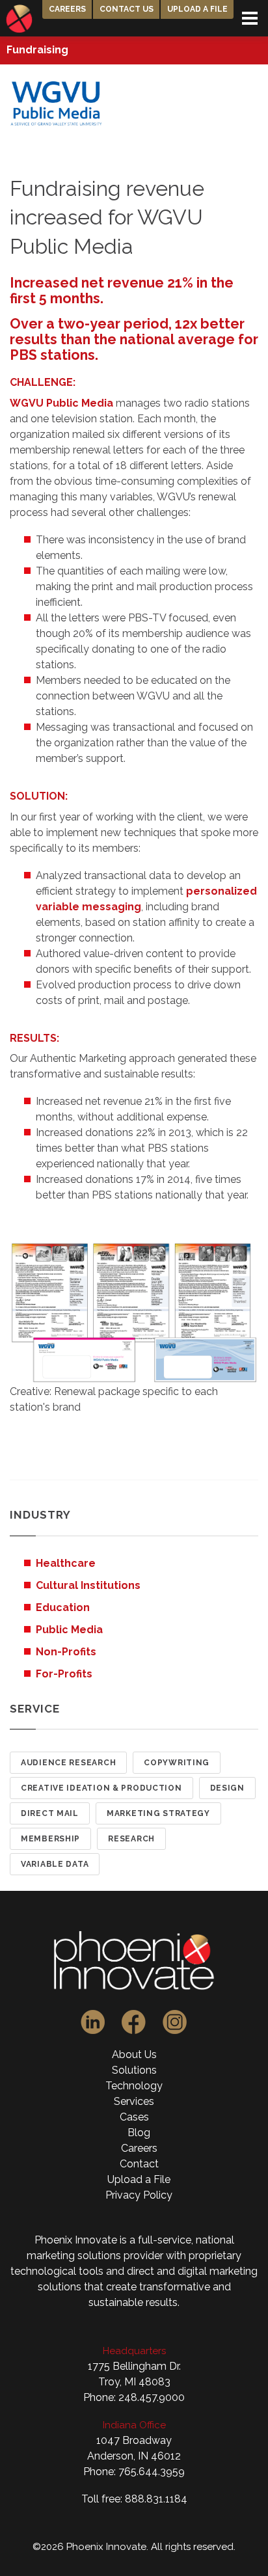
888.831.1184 (156, 2499)
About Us (134, 2054)
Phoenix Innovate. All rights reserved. (151, 2547)
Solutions (134, 2070)
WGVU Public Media (61, 403)
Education (63, 1607)
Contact (139, 2164)
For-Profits (64, 1674)
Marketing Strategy (158, 1813)
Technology (134, 2086)
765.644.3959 (152, 2472)
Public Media (69, 1630)
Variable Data (55, 1864)
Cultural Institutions (88, 1585)
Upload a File (197, 9)
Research (131, 1839)
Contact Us (127, 9)
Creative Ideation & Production (101, 1788)
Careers (67, 9)
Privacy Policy (139, 2195)
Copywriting (177, 1763)
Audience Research (68, 1763)
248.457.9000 (152, 2397)
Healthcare (66, 1563)
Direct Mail (50, 1813)
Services (134, 2101)
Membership (50, 1839)
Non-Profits (66, 1652)
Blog (139, 2133)
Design (227, 1788)
